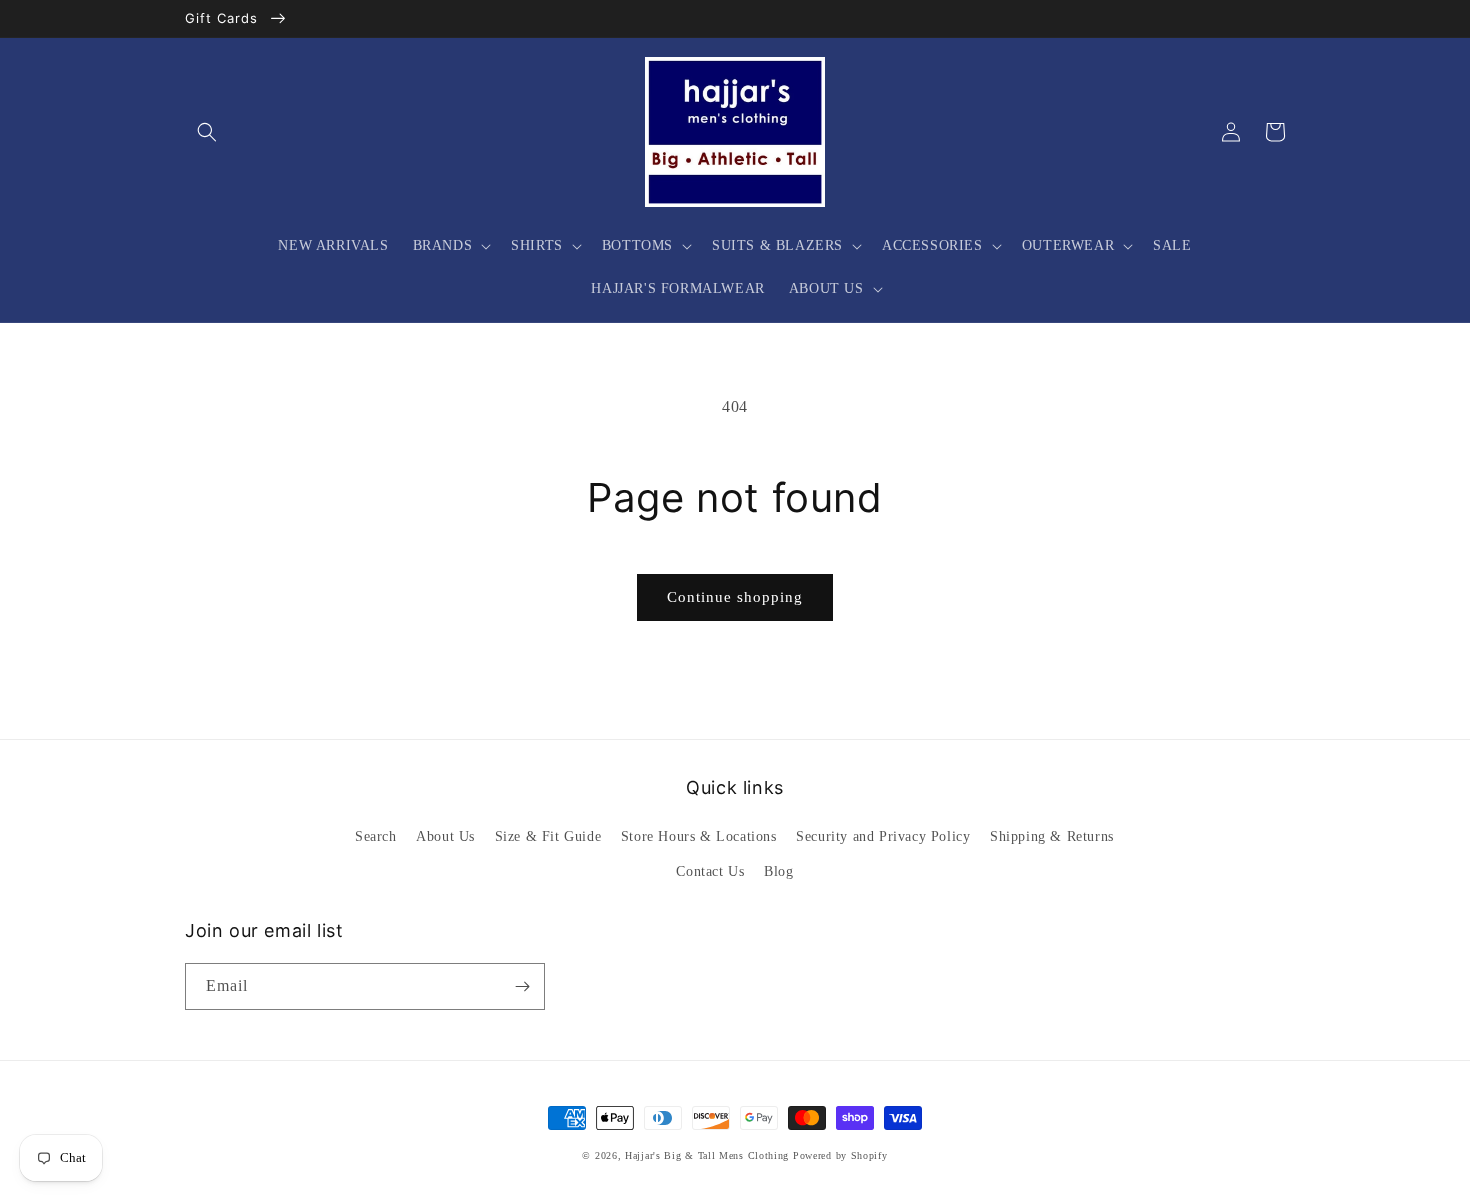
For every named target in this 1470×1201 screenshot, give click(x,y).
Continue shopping (735, 597)
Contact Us (710, 871)
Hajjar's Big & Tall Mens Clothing (707, 1155)
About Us (445, 836)
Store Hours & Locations (699, 836)
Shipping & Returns (1052, 836)
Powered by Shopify (840, 1155)
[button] (207, 132)
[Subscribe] (522, 986)
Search (376, 836)
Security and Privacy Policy (883, 836)
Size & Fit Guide (548, 836)
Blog (778, 871)
